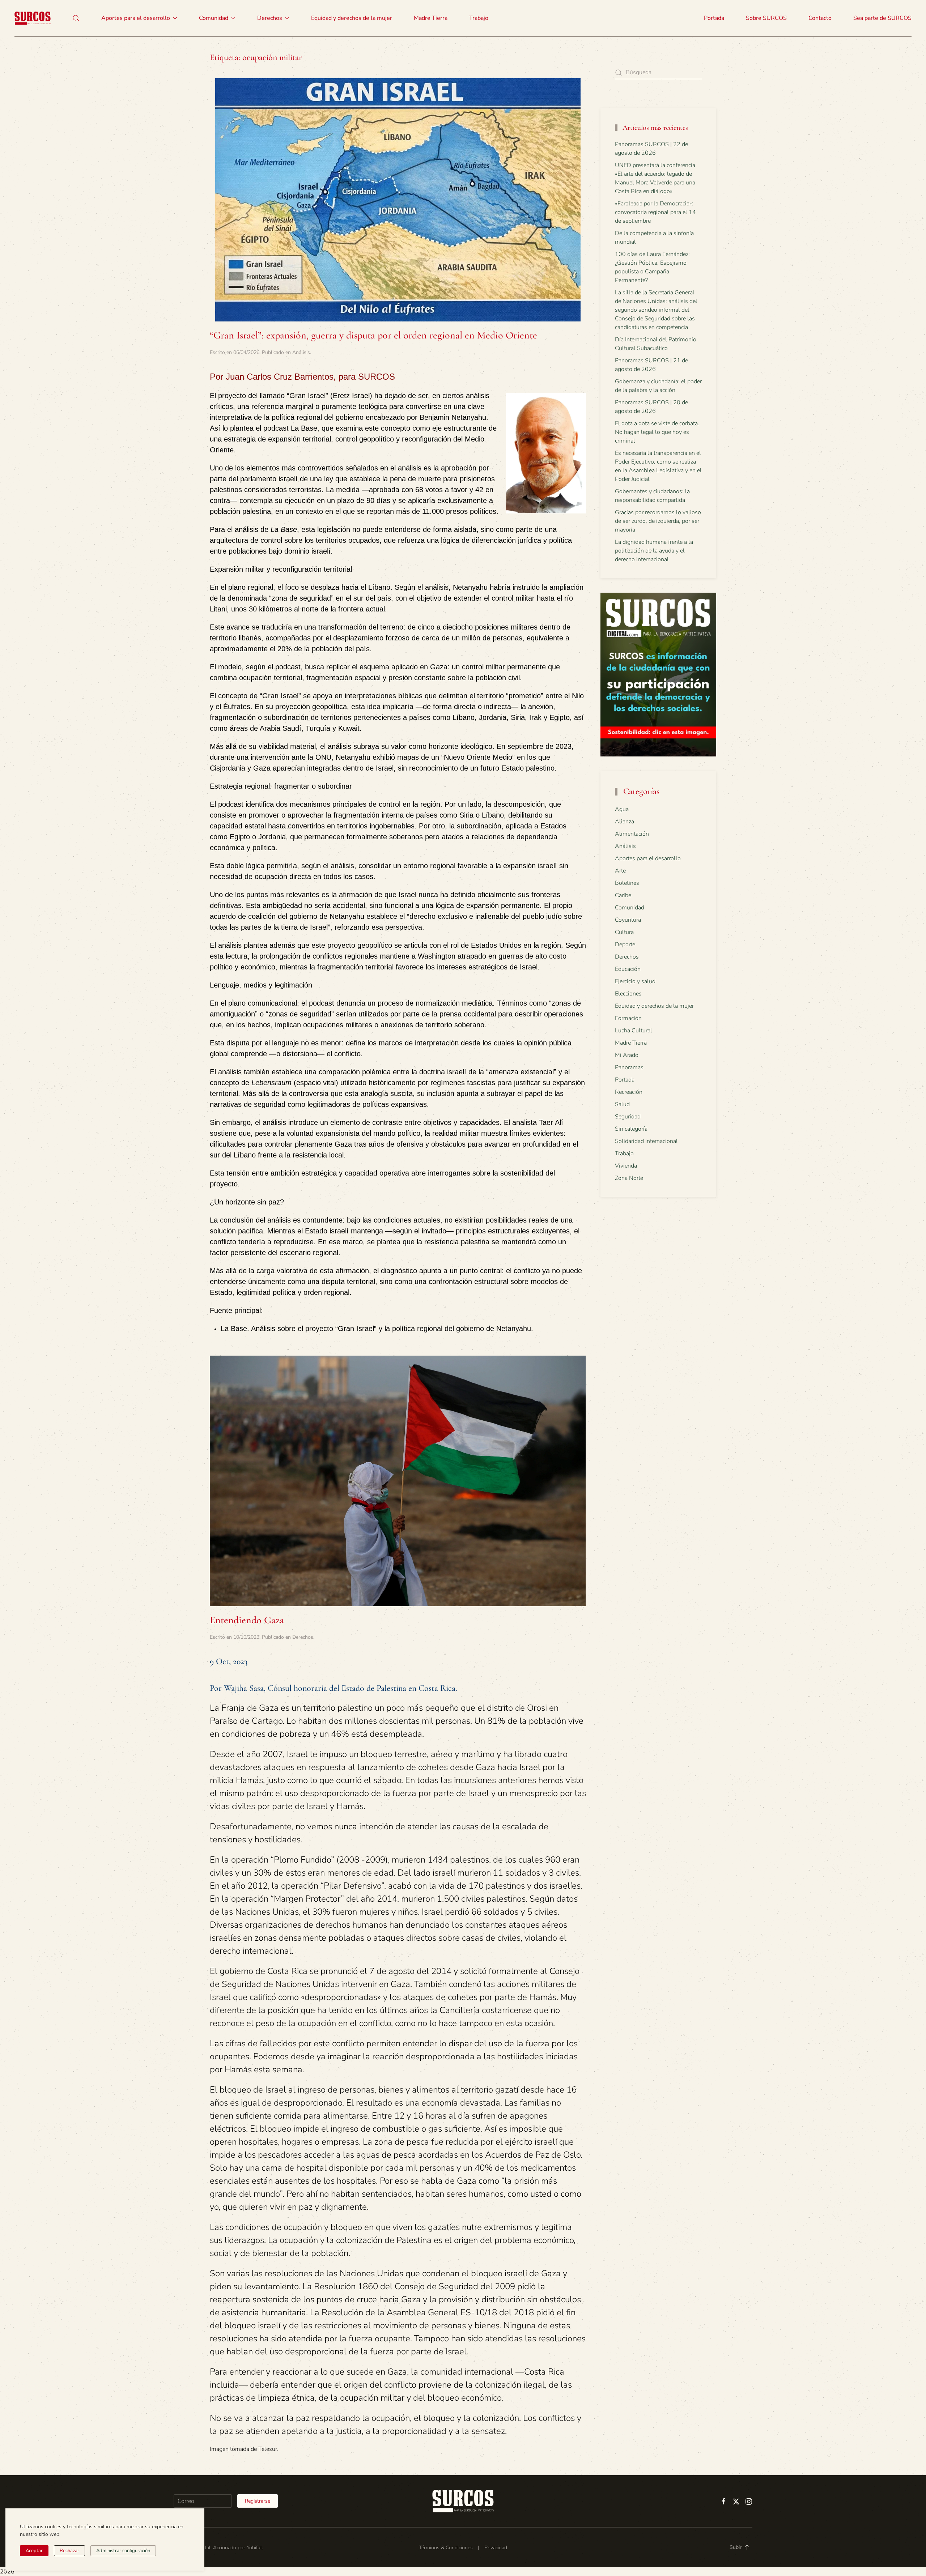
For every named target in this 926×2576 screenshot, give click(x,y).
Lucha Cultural (634, 1031)
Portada (714, 18)
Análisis (301, 352)
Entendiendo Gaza (247, 1620)
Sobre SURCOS (766, 18)
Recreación (629, 1092)
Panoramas (629, 1067)
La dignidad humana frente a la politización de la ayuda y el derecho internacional (654, 551)
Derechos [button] (270, 18)
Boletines (627, 883)
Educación (628, 969)
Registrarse (258, 2501)
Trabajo (479, 18)
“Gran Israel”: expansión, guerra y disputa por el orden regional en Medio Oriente (373, 335)
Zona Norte (629, 1178)
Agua (622, 809)
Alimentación (632, 834)
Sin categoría (631, 1129)
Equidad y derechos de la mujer (352, 18)
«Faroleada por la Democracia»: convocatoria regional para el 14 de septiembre (655, 212)
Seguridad (628, 1117)
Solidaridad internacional (646, 1141)
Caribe (623, 895)
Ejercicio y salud (635, 981)
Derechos (303, 1637)
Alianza (625, 822)
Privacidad (496, 2548)
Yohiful (254, 2548)
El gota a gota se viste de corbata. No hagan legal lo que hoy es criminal (657, 432)
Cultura (624, 932)
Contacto (820, 18)
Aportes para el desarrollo (648, 858)
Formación (628, 1018)
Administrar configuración (123, 2551)
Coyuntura (628, 920)
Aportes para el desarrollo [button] (136, 18)
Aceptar (34, 2551)
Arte (620, 871)
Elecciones (628, 994)
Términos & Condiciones (446, 2548)
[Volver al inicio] (33, 18)
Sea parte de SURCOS (882, 18)
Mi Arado (627, 1055)
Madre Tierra (431, 18)
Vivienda (626, 1166)
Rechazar (69, 2551)
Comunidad (630, 908)
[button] (76, 18)
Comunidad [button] (214, 18)
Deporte (625, 944)
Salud (622, 1104)
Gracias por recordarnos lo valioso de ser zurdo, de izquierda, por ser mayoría (658, 521)
